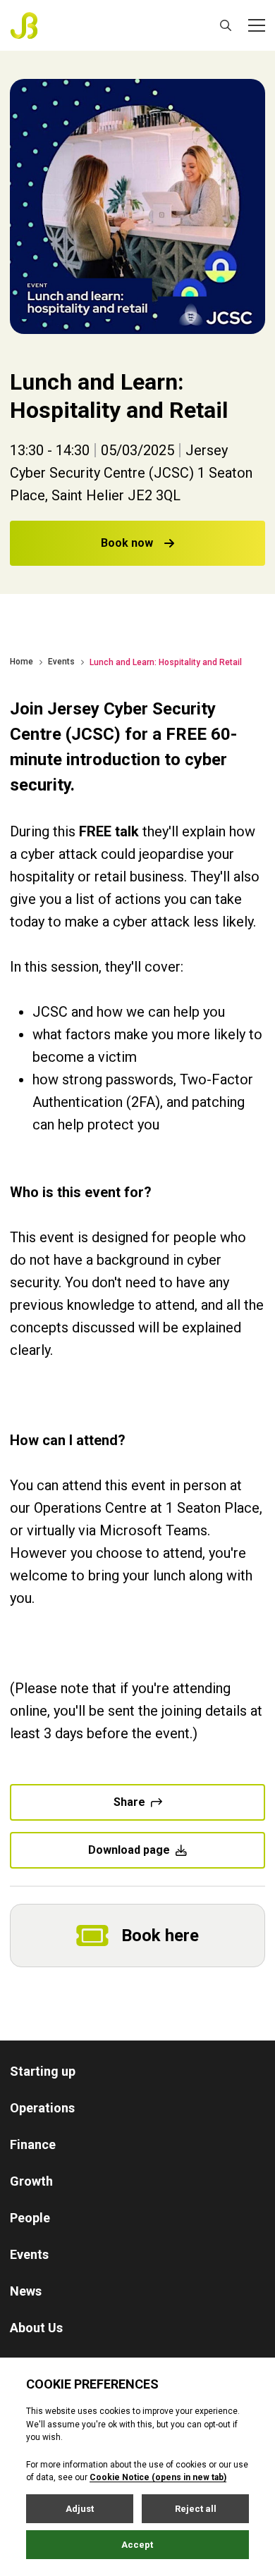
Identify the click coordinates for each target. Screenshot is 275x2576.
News (26, 2291)
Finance (33, 2144)
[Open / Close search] (226, 25)
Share (129, 1802)
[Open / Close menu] (257, 25)
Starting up (43, 2071)
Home (22, 662)
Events (61, 662)
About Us (36, 2328)
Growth (31, 2181)
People (30, 2218)
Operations (42, 2108)
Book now (127, 543)
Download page (129, 1850)
